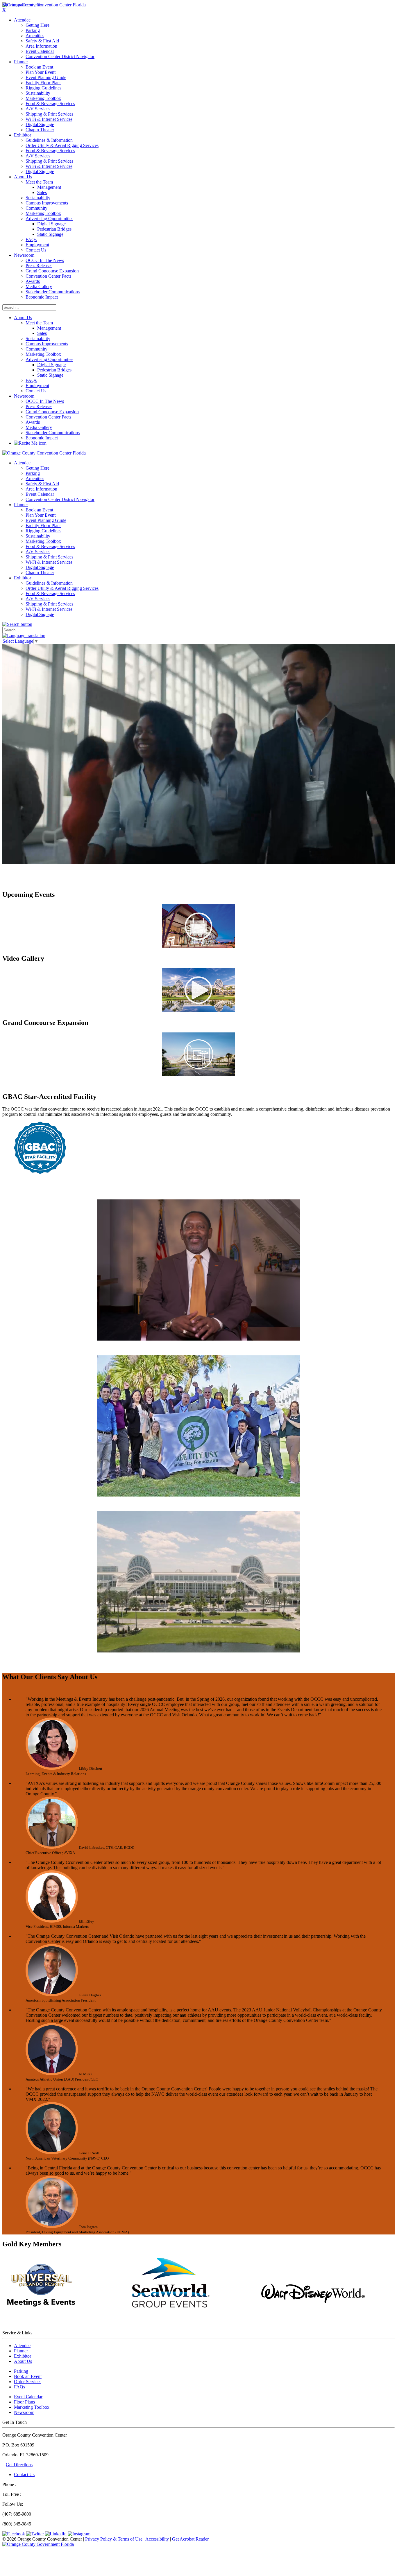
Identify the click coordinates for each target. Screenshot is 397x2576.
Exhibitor (23, 2356)
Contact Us (24, 2474)
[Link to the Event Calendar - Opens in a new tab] (199, 946)
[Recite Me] (30, 443)
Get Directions (19, 2465)
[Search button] (17, 624)
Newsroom (24, 396)
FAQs (19, 2387)
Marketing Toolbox (32, 2407)
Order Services (28, 2382)
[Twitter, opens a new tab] (35, 2534)
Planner (21, 2351)
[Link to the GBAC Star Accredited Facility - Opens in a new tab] (40, 1172)
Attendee (22, 2346)
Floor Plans (24, 2402)
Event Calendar (28, 2397)
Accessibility (157, 2539)
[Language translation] (24, 636)
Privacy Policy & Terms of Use (114, 2539)
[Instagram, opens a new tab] (79, 2534)
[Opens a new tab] (38, 2544)
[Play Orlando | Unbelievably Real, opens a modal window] (199, 1659)
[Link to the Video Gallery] (199, 1010)
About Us (23, 318)
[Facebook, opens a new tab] (14, 2534)
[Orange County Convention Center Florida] (44, 5)
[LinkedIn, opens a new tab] (56, 2534)
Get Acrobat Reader (190, 2539)
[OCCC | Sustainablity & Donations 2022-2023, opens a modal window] (199, 1503)
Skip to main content (21, 5)
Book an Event (28, 2376)
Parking (21, 2371)
